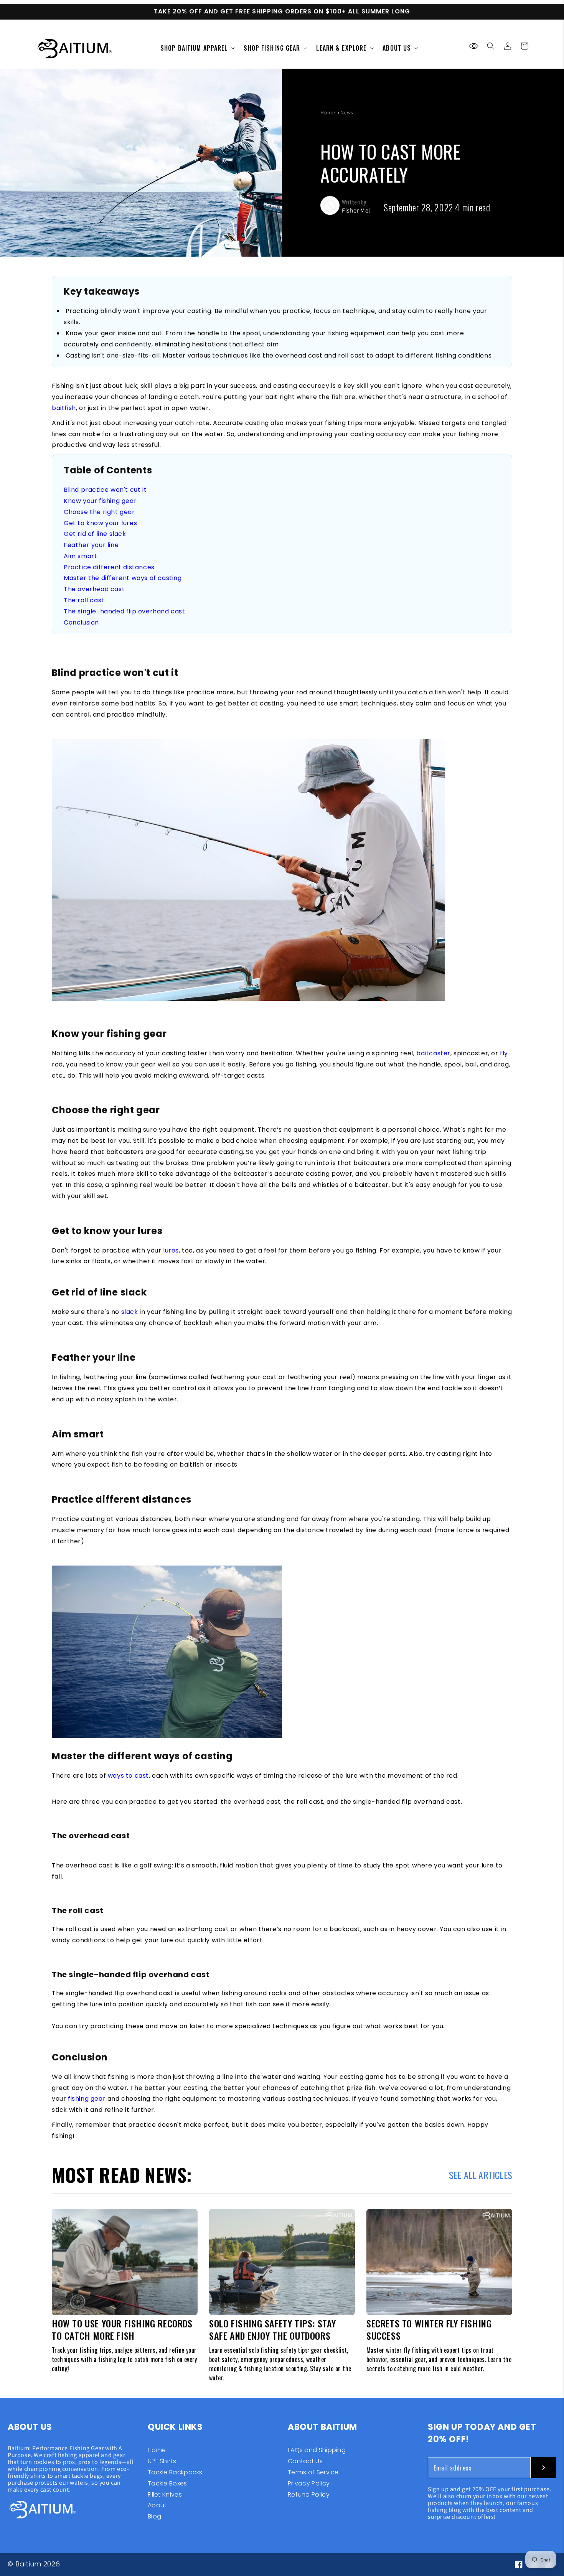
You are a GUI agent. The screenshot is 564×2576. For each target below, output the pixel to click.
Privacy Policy (309, 2483)
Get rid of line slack (95, 534)
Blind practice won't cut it (105, 490)
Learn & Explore (341, 48)
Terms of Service (313, 2472)
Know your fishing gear (100, 501)
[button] (491, 46)
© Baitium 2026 (34, 2564)
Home (328, 112)
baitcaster (433, 1053)
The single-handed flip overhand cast (125, 611)
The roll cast (84, 600)
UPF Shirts (162, 2461)
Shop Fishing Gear (272, 48)
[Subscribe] (543, 2468)
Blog (154, 2516)
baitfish (64, 408)
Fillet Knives (165, 2494)
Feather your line (91, 545)
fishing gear (87, 2099)
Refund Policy (309, 2494)
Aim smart (80, 556)
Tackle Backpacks (175, 2472)
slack (130, 1312)
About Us (397, 48)
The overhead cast (94, 589)
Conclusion (81, 622)
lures (171, 1250)
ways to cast (128, 1776)
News (347, 112)
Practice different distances (109, 567)
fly (504, 1053)
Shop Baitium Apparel (194, 48)
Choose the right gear (99, 512)
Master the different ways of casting (123, 578)
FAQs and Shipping (317, 2451)
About (157, 2505)
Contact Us (305, 2461)
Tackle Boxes (167, 2483)
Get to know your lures (100, 523)
